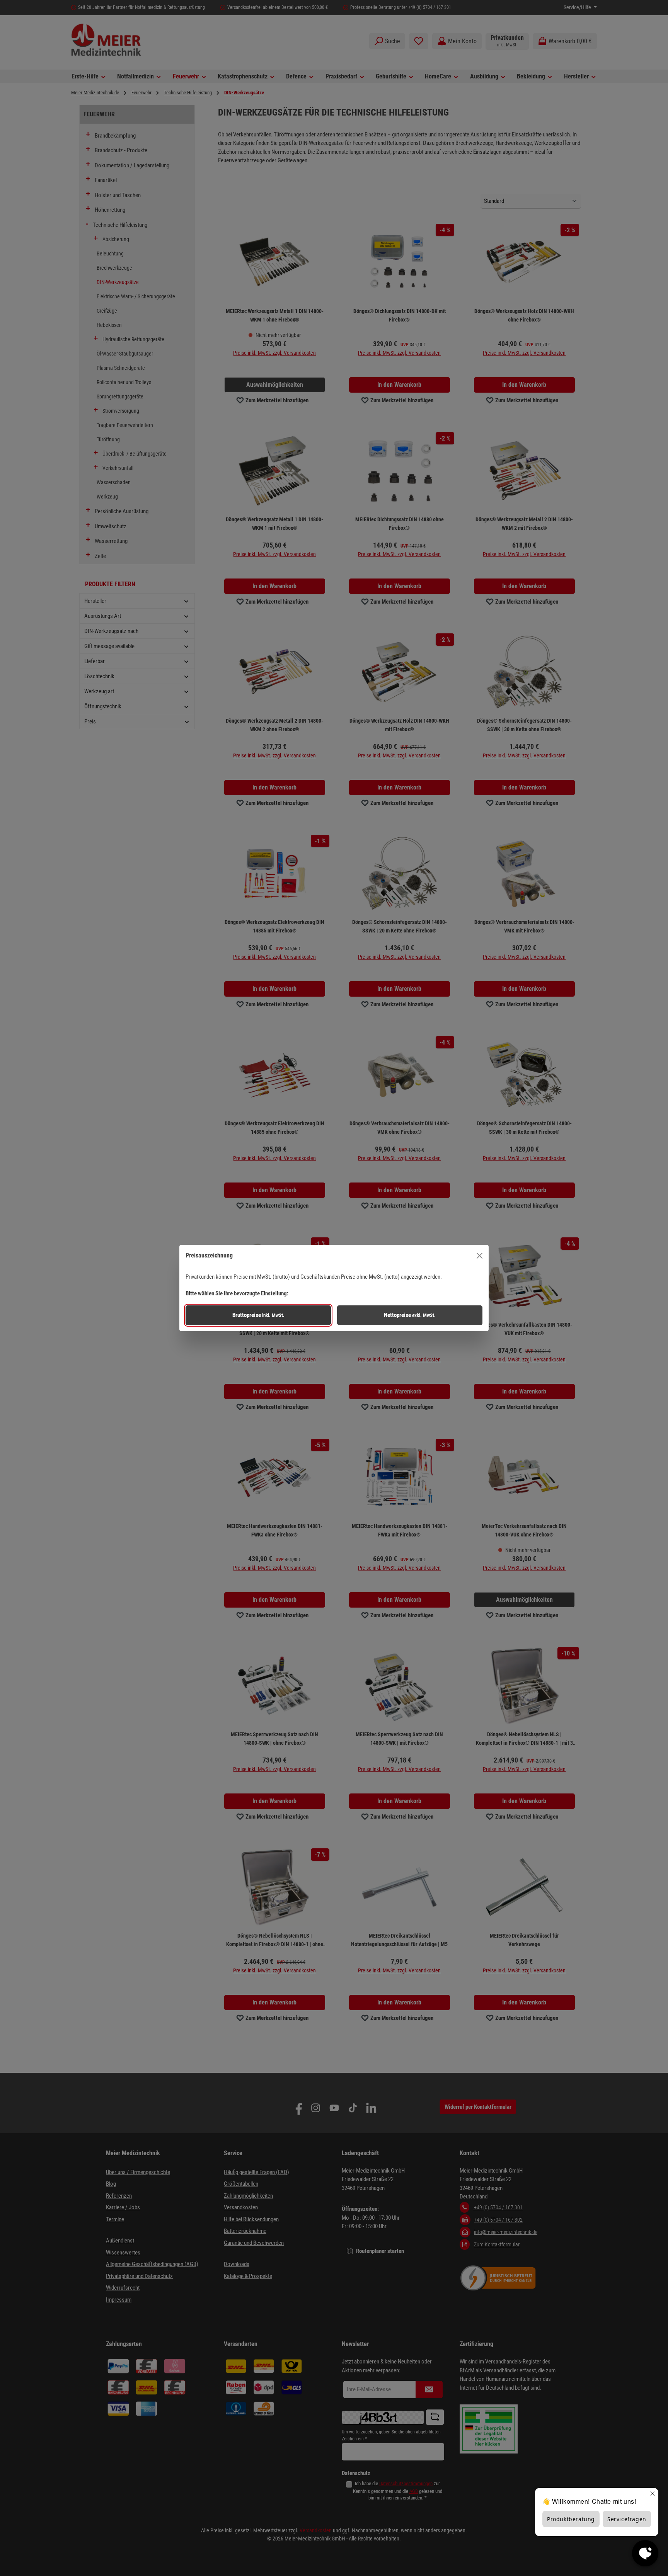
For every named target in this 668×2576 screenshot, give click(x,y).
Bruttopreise (258, 1315)
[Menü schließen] (480, 1256)
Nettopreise (410, 1315)
